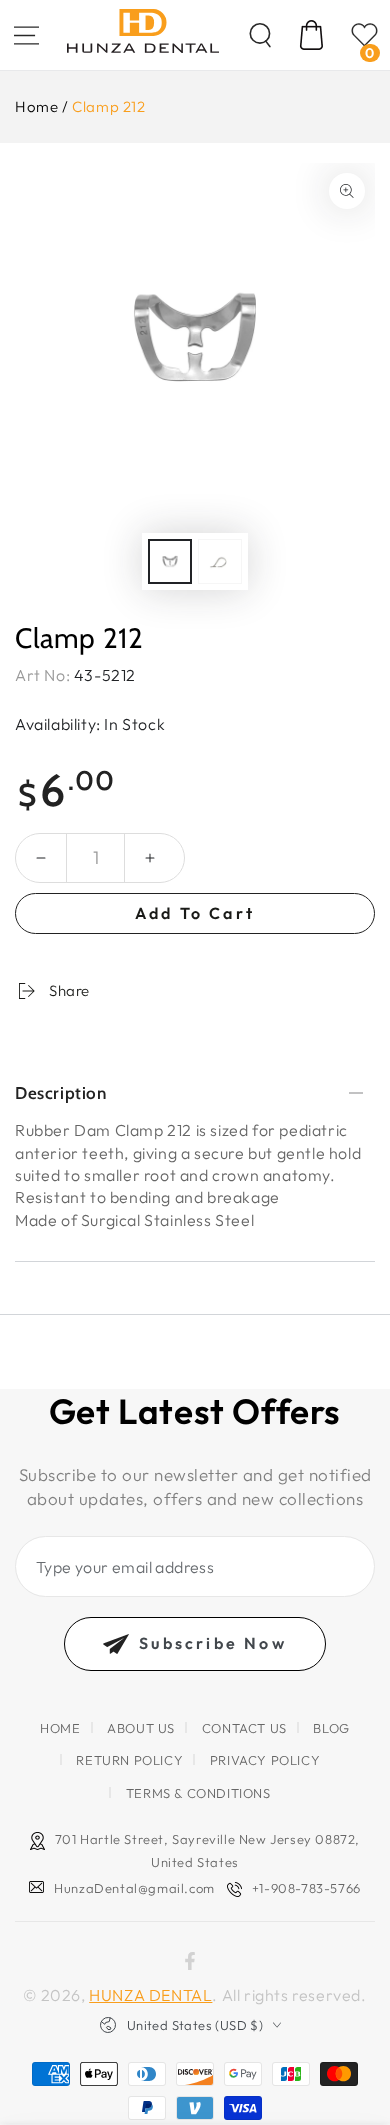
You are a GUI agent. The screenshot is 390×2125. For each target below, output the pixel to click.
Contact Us (244, 1728)
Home (36, 106)
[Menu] (26, 35)
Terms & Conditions (198, 1793)
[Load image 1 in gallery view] (170, 561)
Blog (331, 1728)
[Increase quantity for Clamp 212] (150, 858)
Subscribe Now (213, 1643)
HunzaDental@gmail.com (134, 1888)
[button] (260, 35)
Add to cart (195, 913)
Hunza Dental (150, 1995)
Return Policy (129, 1760)
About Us (141, 1728)
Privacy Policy (265, 1760)
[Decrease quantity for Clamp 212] (41, 858)
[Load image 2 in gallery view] (220, 561)
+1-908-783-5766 (306, 1888)
